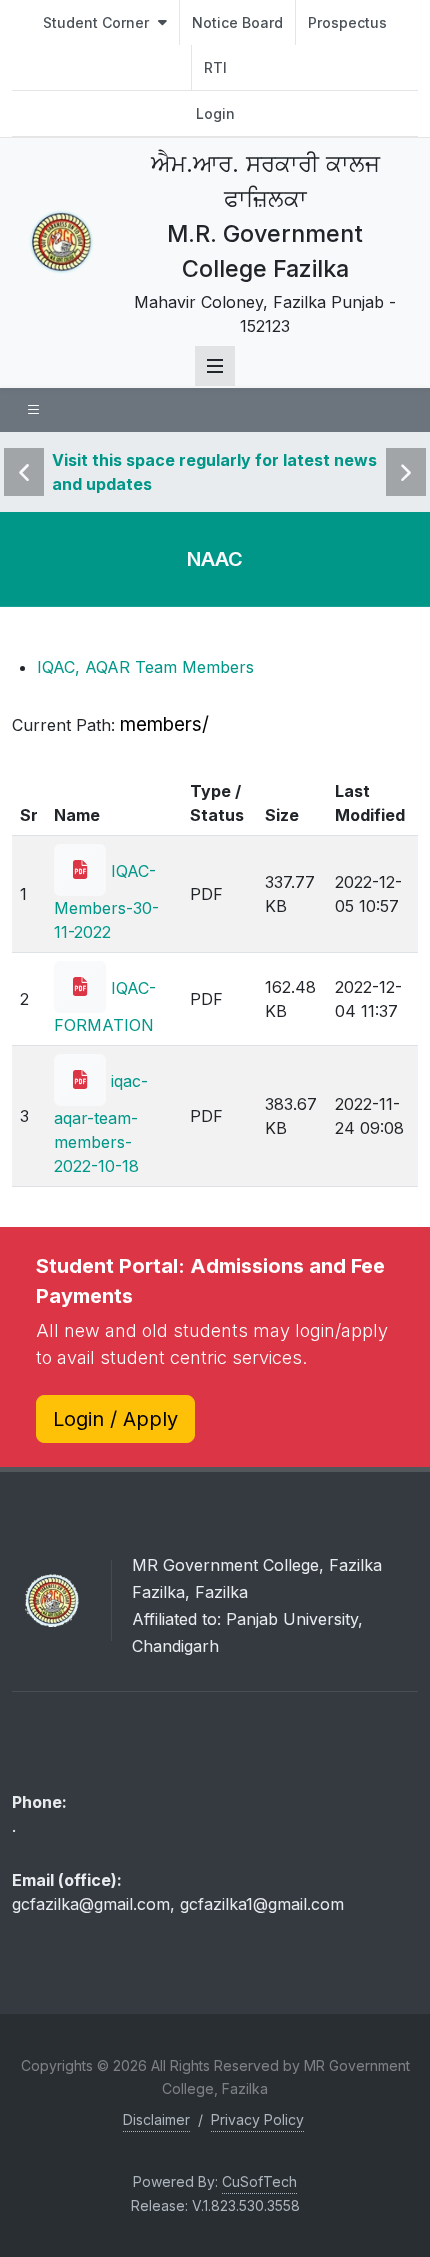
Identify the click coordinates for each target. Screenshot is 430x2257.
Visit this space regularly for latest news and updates (214, 472)
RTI (215, 67)
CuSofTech (259, 2181)
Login (215, 113)
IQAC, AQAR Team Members (145, 667)
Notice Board (237, 22)
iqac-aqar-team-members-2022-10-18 (101, 1123)
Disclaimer (156, 2119)
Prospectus (347, 22)
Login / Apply (115, 1419)
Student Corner (98, 22)
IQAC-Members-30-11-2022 (106, 901)
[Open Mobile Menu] (215, 366)
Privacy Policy (257, 2119)
